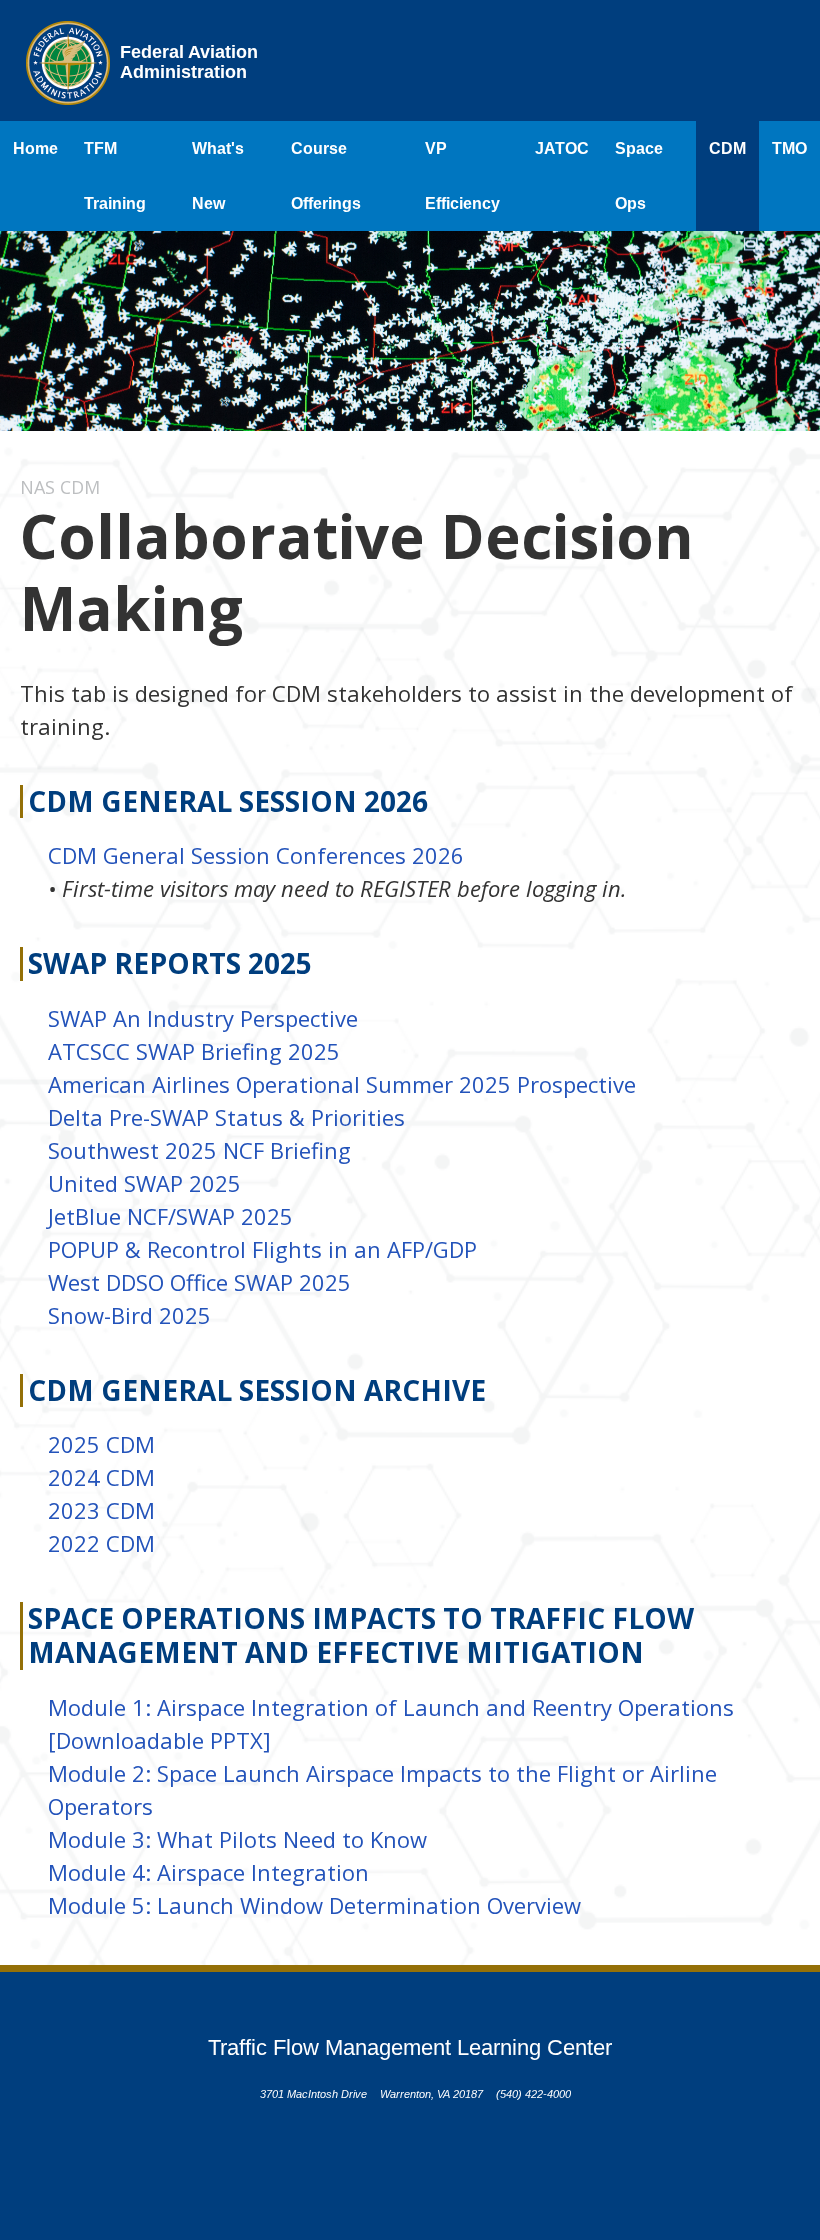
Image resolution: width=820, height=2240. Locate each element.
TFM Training (115, 176)
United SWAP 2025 (144, 1183)
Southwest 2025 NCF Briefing (199, 1150)
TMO (789, 148)
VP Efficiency (462, 176)
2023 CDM (101, 1510)
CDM (727, 148)
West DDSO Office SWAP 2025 (199, 1282)
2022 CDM (101, 1543)
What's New (218, 176)
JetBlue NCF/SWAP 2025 (170, 1216)
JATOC (562, 148)
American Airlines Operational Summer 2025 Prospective (342, 1084)
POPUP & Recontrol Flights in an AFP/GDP (262, 1249)
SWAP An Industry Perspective (203, 1018)
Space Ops (639, 176)
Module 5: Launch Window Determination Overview (314, 1905)
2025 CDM (101, 1444)
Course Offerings (326, 176)
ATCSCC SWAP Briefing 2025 (194, 1051)
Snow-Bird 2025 (129, 1315)
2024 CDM (101, 1477)
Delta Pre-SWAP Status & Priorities (226, 1117)
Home (35, 148)
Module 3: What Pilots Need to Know (237, 1839)
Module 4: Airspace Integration (208, 1872)
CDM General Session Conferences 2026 (256, 855)
